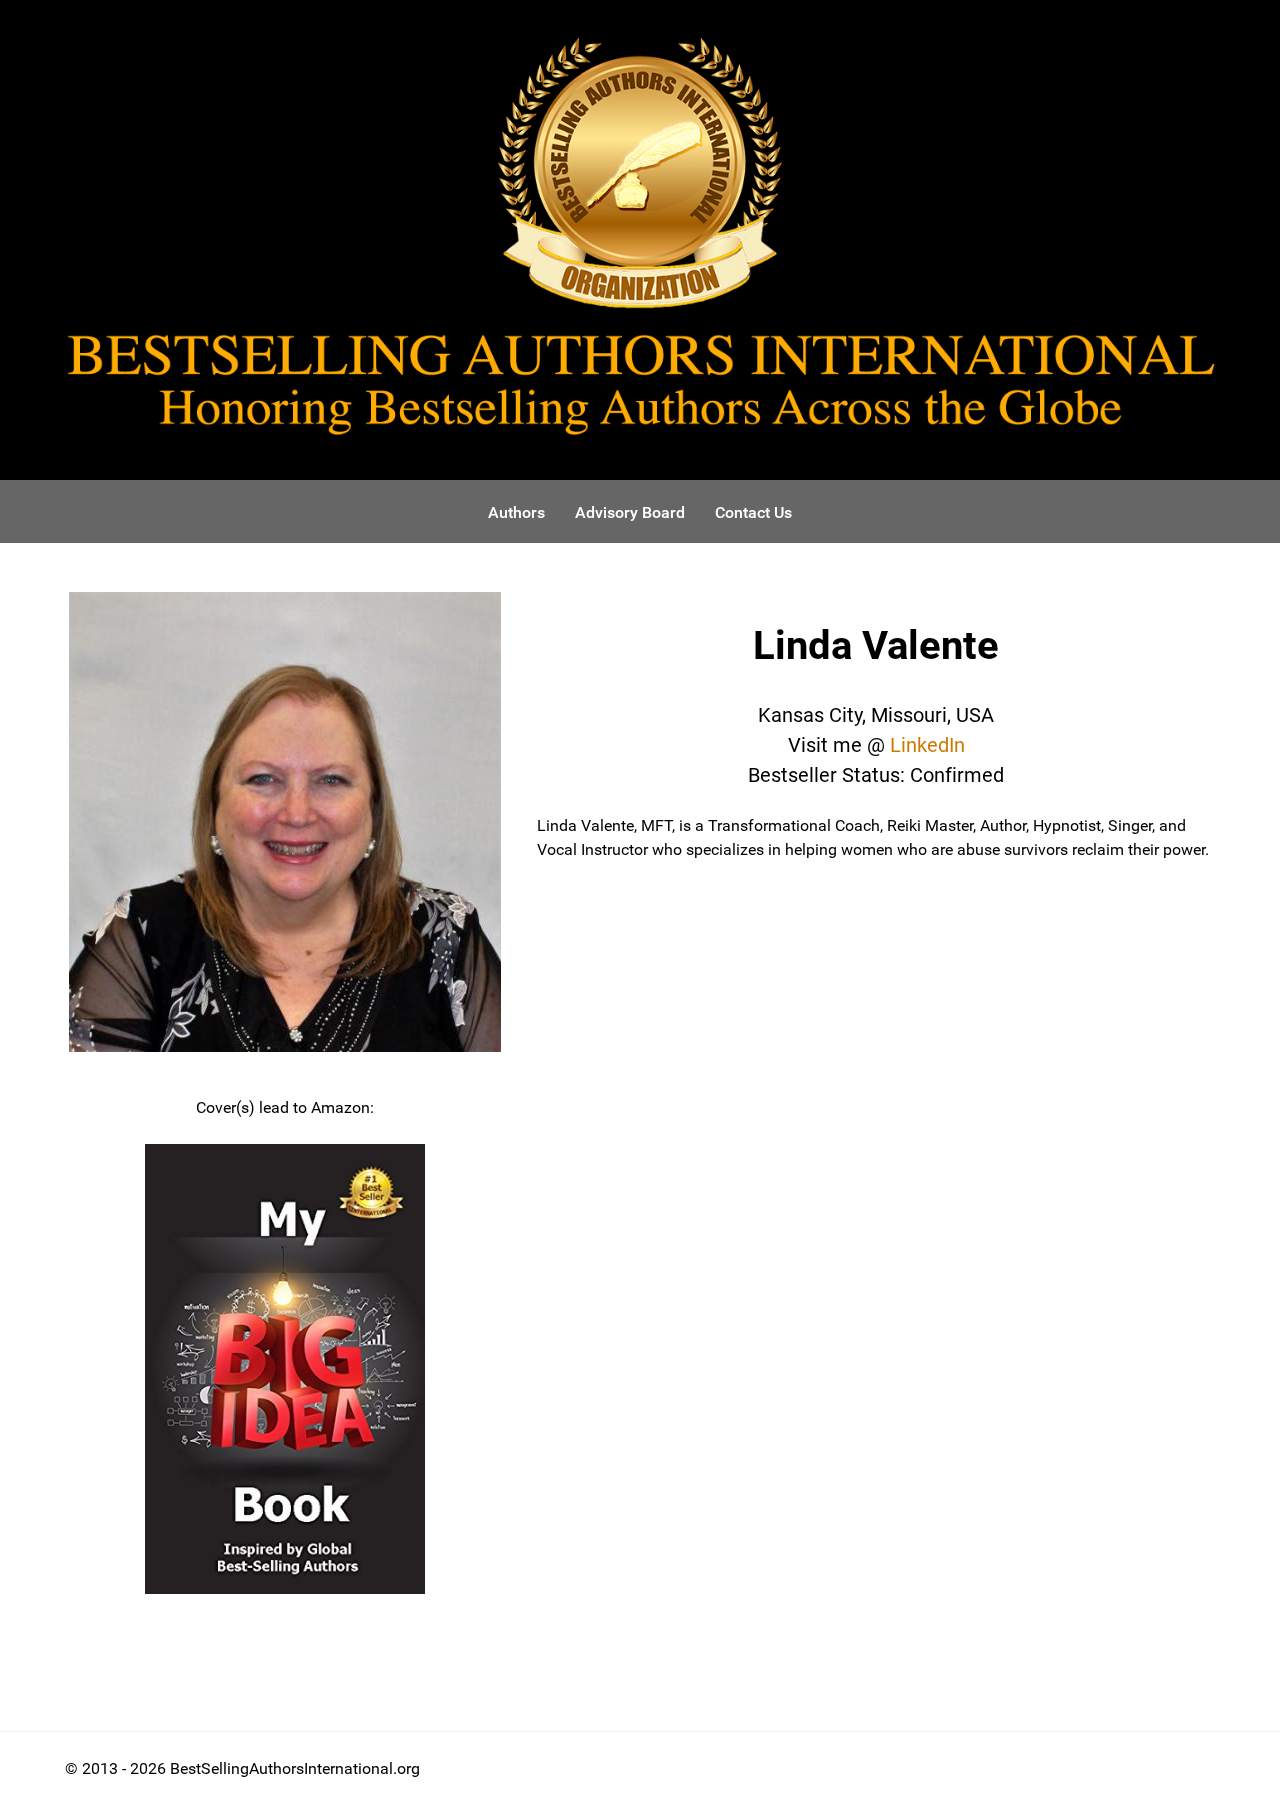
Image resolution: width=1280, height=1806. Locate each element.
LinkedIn (927, 745)
